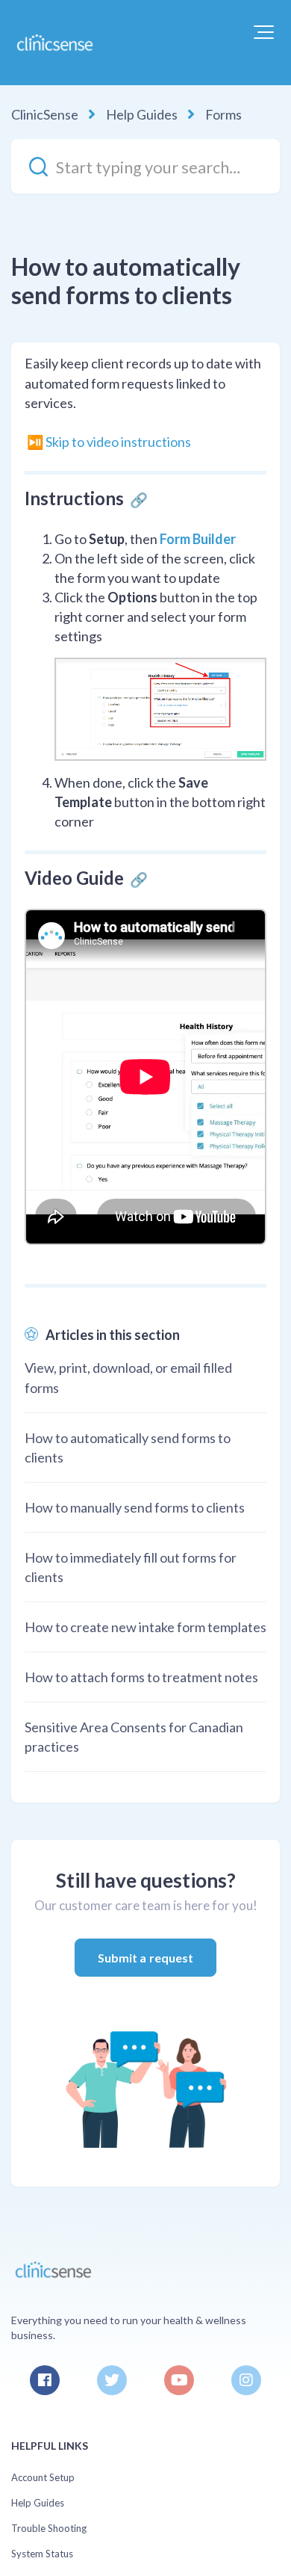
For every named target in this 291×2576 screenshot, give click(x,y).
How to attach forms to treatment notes (141, 1677)
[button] (264, 32)
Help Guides (142, 114)
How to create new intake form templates (145, 1627)
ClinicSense (45, 114)
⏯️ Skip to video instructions (109, 442)
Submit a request (146, 1958)
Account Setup (43, 2477)
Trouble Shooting (49, 2528)
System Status (42, 2554)
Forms (223, 114)
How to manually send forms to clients (135, 1507)
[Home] (54, 43)
